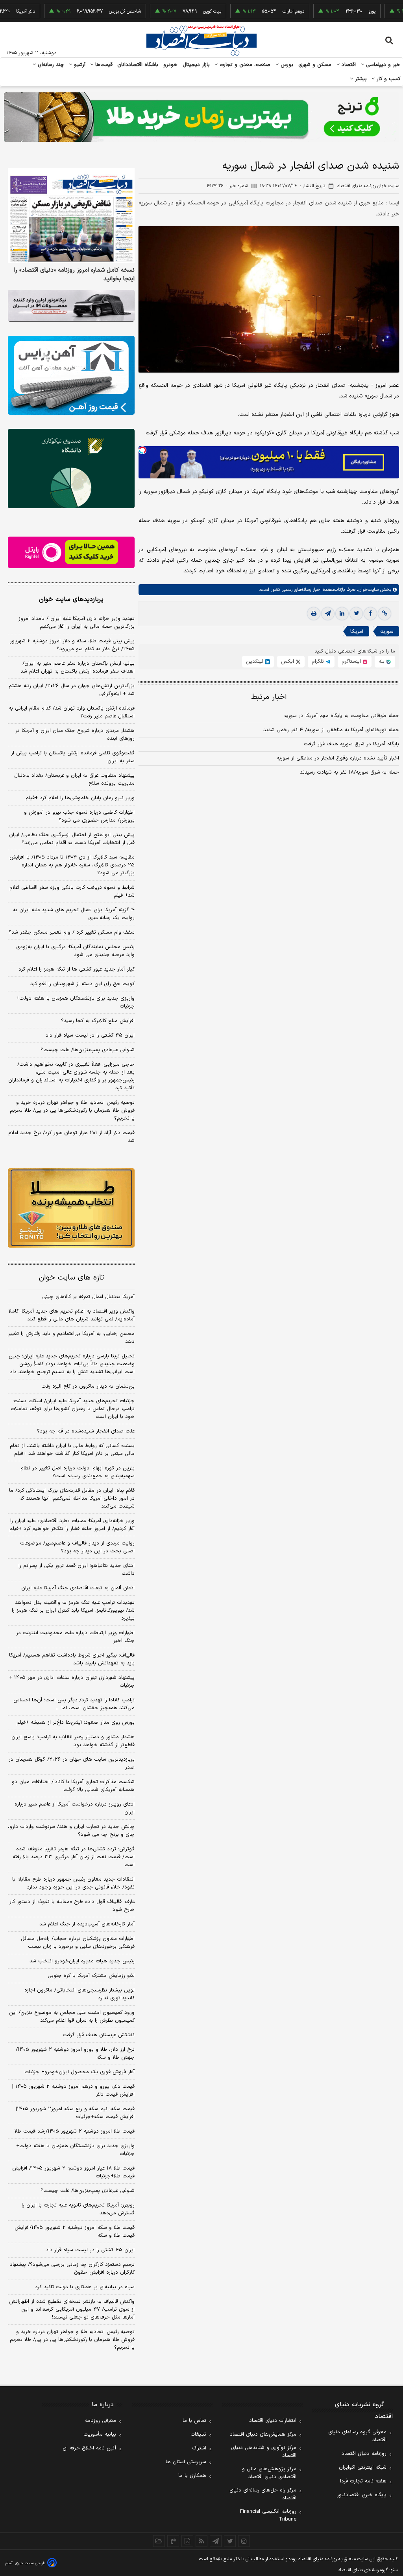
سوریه (387, 632)
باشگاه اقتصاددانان (138, 65)
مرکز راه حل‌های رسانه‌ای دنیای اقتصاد (263, 2494)
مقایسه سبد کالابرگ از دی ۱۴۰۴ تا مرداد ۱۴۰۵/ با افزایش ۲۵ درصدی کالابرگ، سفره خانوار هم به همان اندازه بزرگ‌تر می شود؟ (72, 865)
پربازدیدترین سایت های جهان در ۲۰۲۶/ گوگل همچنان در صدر (72, 1763)
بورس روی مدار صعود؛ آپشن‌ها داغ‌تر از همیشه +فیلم (76, 1723)
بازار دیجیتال (196, 65)
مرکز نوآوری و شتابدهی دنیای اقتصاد (264, 2452)
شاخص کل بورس (89, 11)
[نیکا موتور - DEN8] (71, 306)
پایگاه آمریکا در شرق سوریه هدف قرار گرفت (351, 744)
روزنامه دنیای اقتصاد (364, 2454)
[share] (187, 2541)
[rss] (201, 2541)
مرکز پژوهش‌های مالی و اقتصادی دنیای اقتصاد (269, 2473)
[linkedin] (342, 614)
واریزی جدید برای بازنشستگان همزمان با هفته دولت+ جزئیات (75, 1002)
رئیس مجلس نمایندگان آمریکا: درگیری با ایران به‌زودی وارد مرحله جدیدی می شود (75, 951)
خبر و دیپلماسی (382, 65)
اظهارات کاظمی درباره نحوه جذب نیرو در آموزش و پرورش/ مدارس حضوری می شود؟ (79, 816)
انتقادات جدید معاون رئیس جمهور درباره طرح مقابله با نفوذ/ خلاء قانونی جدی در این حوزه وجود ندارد (73, 1883)
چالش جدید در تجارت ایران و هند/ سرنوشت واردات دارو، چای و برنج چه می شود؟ (71, 1831)
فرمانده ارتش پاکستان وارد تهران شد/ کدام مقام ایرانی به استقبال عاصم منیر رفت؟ (72, 712)
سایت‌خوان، (367, 590)
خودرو (171, 65)
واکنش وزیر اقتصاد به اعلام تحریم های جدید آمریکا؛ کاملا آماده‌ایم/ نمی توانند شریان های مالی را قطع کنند (72, 1315)
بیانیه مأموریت (100, 2434)
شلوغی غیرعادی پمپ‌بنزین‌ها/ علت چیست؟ (88, 1050)
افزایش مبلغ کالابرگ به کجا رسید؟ (98, 1021)
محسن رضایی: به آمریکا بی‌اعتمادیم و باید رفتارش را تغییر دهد (71, 1338)
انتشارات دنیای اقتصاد (273, 2421)
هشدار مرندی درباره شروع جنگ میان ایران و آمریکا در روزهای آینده (75, 735)
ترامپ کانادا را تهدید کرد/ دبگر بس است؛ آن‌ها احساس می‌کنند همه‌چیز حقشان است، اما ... (74, 1704)
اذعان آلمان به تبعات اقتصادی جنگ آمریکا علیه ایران (78, 1588)
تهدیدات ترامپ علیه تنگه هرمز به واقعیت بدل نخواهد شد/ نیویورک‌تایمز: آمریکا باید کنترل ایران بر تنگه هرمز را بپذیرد (73, 1611)
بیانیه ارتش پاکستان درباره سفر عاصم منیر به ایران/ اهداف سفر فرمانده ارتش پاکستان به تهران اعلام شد (78, 667)
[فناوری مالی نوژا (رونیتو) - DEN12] (71, 1208)
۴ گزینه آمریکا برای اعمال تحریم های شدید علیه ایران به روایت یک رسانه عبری (74, 914)
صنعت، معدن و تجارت (244, 65)
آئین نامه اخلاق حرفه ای (89, 2448)
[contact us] (173, 2541)
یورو (336, 11)
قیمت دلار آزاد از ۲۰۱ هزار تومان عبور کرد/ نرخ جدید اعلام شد (71, 1137)
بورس (286, 65)
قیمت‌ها (103, 65)
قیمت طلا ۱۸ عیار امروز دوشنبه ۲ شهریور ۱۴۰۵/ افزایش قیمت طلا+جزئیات (73, 2172)
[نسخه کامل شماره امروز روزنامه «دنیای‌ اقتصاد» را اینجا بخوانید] (71, 216)
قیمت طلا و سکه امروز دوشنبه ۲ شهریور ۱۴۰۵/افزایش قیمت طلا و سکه (75, 2232)
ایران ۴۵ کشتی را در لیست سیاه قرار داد (90, 1035)
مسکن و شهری (315, 65)
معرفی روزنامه (101, 2421)
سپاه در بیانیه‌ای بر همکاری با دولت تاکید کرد (85, 2287)
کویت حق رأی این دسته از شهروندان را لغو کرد (82, 984)
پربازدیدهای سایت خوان (71, 599)
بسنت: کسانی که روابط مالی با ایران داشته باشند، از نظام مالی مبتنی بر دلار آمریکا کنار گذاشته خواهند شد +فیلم (72, 1450)
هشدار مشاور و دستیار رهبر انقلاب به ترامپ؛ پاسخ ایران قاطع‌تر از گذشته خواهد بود (73, 1741)
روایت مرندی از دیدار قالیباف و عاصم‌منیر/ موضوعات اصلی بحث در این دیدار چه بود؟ (77, 1547)
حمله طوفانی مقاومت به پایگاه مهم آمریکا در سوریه (342, 716)
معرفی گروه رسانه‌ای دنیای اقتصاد (357, 2436)
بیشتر (360, 79)
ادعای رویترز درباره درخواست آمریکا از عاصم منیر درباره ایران (75, 1808)
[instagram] (244, 2541)
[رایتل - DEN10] (71, 553)
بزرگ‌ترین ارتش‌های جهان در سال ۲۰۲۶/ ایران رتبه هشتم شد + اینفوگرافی (72, 690)
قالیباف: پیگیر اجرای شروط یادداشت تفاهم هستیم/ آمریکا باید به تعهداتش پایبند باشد (72, 1659)
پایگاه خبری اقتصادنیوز (362, 2495)
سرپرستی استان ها (186, 2462)
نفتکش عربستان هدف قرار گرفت (99, 2035)
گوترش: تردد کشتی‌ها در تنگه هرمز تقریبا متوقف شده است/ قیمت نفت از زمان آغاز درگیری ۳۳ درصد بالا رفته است (74, 1857)
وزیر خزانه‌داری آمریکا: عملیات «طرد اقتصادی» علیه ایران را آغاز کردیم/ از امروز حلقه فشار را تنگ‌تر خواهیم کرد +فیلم (72, 1525)
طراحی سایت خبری (30, 2563)
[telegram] (328, 614)
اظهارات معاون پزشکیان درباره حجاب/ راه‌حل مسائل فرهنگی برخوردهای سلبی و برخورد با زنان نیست (78, 1943)
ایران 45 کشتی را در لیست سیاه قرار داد (90, 2250)
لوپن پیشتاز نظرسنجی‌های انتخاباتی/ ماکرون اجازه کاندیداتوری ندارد (79, 1994)
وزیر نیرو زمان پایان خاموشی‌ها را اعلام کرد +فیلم (80, 798)
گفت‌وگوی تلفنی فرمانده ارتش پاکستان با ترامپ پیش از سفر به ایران (73, 757)
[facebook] (370, 614)
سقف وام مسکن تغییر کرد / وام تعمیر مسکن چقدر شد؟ (72, 932)
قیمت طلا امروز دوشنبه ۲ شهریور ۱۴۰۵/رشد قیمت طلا (75, 2131)
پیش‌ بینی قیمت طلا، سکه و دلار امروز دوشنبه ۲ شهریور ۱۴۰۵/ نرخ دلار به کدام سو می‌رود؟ (72, 645)
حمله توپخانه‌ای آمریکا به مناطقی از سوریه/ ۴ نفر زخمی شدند (331, 730)
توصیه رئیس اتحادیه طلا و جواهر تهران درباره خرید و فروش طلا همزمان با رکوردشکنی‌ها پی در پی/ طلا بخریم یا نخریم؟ (72, 1111)
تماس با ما (194, 2421)
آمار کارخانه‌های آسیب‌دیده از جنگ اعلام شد (87, 1924)
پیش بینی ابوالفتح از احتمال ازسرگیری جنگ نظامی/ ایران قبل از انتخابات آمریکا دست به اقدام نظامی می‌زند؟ (72, 839)
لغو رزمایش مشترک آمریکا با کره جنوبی (91, 1976)
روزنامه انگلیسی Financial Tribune (268, 2515)
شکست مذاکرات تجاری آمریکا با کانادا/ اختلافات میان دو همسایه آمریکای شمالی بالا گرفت (73, 1786)
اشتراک (199, 2448)
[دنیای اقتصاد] (201, 40)
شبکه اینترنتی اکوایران (363, 2468)
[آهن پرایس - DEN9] (71, 375)
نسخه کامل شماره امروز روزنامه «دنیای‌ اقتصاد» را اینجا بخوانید (74, 275)
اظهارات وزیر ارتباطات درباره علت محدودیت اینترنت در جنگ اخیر (75, 1637)
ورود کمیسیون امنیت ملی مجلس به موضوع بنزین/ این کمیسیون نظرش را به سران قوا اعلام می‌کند (72, 2017)
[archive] (159, 2541)
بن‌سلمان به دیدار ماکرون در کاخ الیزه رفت (88, 1386)
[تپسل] (142, 450)
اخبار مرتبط (269, 697)
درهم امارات (257, 11)
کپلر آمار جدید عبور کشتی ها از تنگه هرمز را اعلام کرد (77, 969)
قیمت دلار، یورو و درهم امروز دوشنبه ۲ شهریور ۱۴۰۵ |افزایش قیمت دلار (73, 2091)
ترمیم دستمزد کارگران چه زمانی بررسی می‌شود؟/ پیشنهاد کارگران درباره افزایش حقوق (72, 2269)
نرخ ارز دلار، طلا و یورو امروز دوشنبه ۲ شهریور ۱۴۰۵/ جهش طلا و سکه (75, 2054)
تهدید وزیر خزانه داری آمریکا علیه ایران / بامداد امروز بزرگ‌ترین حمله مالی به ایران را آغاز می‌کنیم (77, 623)
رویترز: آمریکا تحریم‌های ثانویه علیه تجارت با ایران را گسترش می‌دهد (78, 2209)
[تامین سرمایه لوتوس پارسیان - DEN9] (71, 468)
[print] (314, 614)
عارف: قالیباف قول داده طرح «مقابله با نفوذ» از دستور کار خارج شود (72, 1906)
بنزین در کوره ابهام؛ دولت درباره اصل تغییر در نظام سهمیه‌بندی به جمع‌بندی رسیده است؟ (78, 1472)
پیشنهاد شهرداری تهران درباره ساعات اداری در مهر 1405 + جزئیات (72, 1682)
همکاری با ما (192, 2476)
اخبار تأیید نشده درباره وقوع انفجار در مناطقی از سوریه (338, 758)
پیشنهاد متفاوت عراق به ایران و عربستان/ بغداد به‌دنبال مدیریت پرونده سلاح (74, 780)
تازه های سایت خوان (71, 1278)
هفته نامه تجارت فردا (363, 2481)
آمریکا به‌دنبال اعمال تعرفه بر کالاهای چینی (88, 1297)
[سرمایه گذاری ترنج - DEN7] (201, 117)
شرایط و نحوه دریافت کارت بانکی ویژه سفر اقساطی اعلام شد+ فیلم (72, 892)
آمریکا (357, 632)
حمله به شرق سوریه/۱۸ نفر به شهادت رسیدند (349, 772)
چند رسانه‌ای (50, 65)
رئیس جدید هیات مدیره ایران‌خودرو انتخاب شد (82, 1961)
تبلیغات (198, 2434)
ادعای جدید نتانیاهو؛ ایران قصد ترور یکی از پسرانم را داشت (77, 1570)
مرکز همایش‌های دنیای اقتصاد (263, 2434)
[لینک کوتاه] (385, 614)
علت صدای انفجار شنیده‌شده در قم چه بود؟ (86, 1431)
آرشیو (79, 65)
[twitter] (356, 614)
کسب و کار (388, 79)
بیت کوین (176, 11)
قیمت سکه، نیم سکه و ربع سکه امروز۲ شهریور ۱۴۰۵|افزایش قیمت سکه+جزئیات (75, 2113)
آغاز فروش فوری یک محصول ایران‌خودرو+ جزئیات (79, 2072)
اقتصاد (348, 65)
